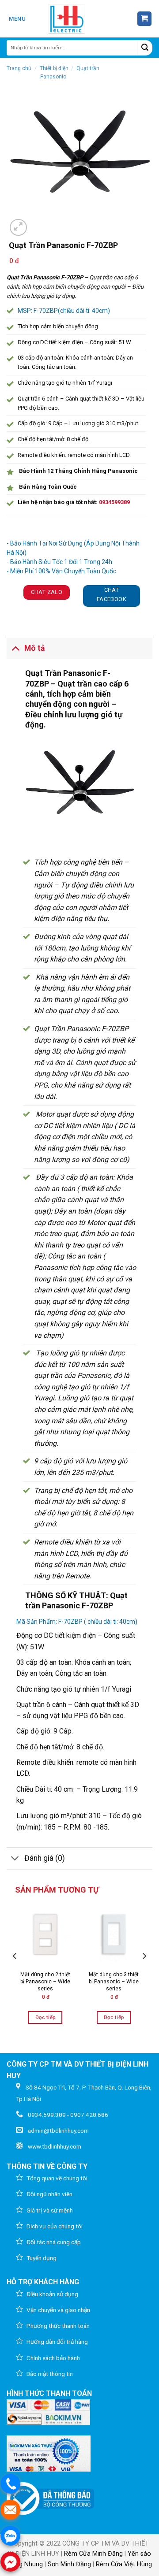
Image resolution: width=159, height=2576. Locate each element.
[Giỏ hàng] (145, 19)
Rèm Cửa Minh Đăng (93, 2554)
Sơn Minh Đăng (69, 2564)
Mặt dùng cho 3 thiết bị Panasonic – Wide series (114, 1981)
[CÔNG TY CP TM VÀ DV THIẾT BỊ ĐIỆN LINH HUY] (67, 19)
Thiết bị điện (54, 68)
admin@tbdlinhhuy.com (58, 2131)
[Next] (144, 1974)
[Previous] (15, 1974)
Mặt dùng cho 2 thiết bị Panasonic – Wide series (45, 1981)
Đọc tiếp (45, 2017)
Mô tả (34, 648)
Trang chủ (19, 68)
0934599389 (114, 502)
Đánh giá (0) (45, 1858)
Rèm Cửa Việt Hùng (124, 2564)
